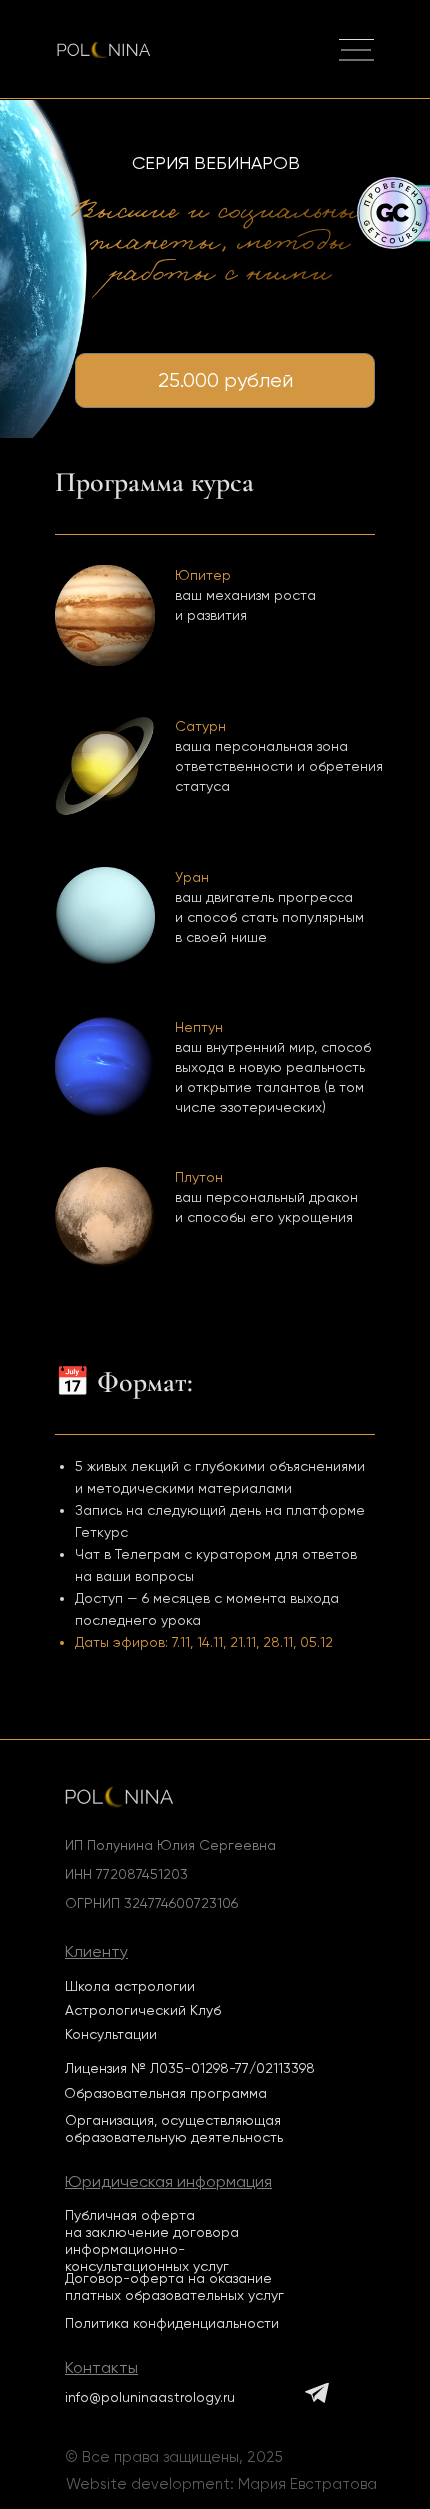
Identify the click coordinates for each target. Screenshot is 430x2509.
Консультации (111, 2034)
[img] (356, 50)
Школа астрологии (130, 1986)
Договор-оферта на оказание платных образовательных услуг (174, 2286)
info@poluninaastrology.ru (150, 2397)
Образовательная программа (165, 2093)
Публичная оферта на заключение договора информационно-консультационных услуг (152, 2240)
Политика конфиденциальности (172, 2323)
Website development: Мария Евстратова (221, 2484)
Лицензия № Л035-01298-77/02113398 (190, 2068)
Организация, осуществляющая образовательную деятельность (174, 2128)
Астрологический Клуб (143, 2010)
